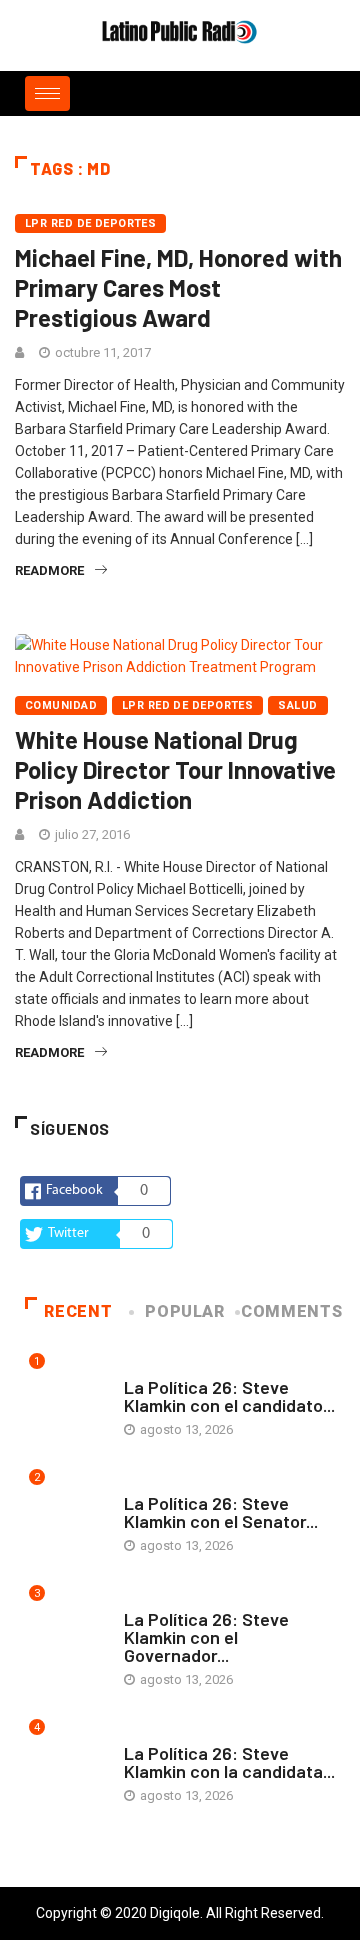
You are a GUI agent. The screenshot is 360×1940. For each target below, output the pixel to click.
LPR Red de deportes (90, 223)
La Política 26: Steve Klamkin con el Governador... (206, 1637)
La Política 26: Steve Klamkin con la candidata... (229, 1762)
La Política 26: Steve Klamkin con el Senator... (221, 1512)
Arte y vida (159, 1367)
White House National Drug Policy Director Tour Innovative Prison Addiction (175, 769)
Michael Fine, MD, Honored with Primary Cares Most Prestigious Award (178, 287)
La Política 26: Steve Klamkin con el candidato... (229, 1396)
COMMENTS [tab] (291, 1311)
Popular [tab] (184, 1311)
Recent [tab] (78, 1311)
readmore (49, 570)
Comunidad (61, 705)
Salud (297, 705)
